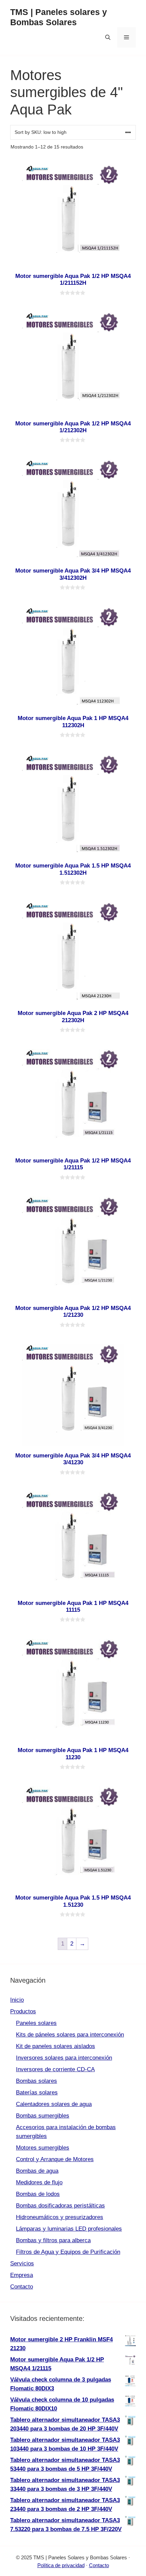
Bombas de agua (37, 2171)
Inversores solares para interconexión (64, 2058)
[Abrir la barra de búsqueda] (108, 37)
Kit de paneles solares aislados (56, 2046)
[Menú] (126, 37)
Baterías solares (37, 2093)
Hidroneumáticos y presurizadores (60, 2217)
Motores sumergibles (43, 2148)
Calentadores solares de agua (54, 2104)
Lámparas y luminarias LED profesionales (69, 2229)
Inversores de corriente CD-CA (55, 2069)
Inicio (17, 2000)
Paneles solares (36, 2023)
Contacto (22, 2287)
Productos (23, 2011)
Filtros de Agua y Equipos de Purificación (68, 2252)
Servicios (22, 2263)
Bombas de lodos (38, 2194)
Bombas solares (36, 2081)
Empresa (22, 2275)
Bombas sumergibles (43, 2116)
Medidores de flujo (39, 2182)
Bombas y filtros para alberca (53, 2240)
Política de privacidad (61, 2565)
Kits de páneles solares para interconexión (70, 2035)
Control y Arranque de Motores (55, 2159)
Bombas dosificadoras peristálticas (60, 2206)
